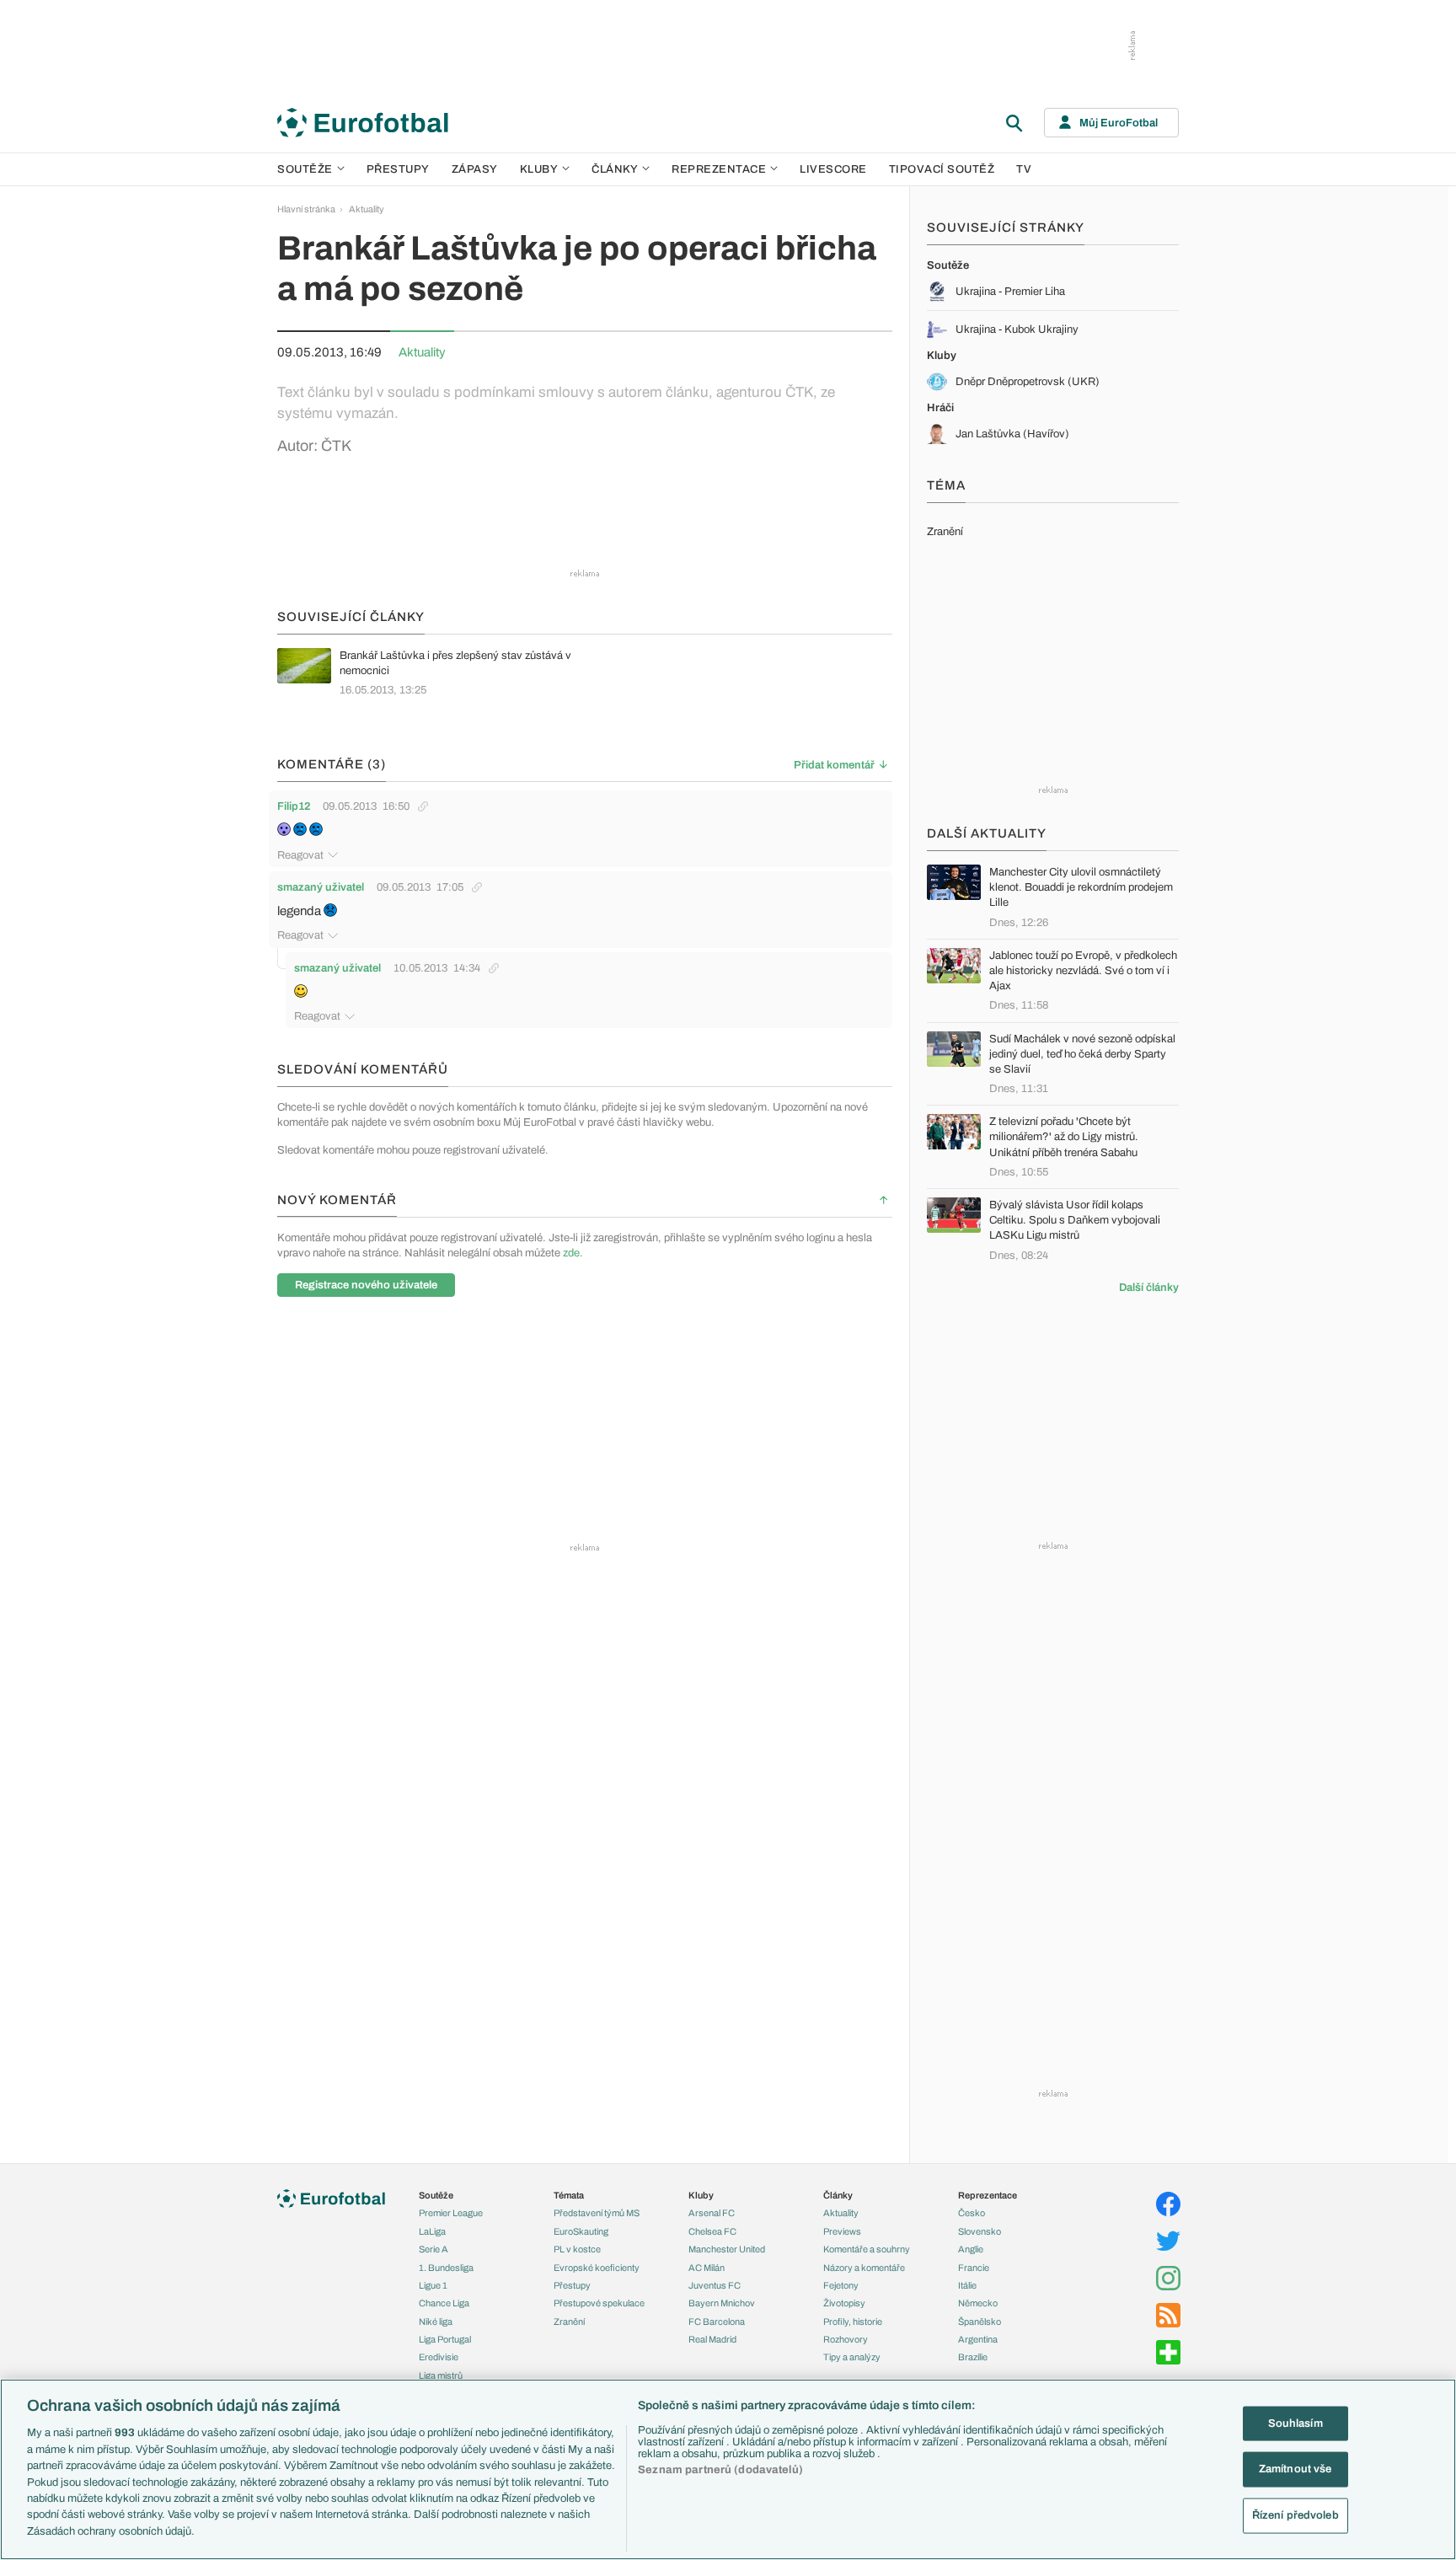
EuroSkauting (581, 2231)
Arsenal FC (712, 2213)
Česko (972, 2213)
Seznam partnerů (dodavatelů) (720, 2470)
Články (838, 2195)
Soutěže (305, 169)
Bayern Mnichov (722, 2303)
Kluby (539, 169)
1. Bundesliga (446, 2268)
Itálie (967, 2285)
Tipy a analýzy (852, 2357)
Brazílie (973, 2357)
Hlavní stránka (306, 209)
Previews (842, 2231)
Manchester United (727, 2249)
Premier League (451, 2213)
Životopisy (844, 2303)
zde (571, 1253)
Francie (974, 2268)
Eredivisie (439, 2357)
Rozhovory (846, 2339)
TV (1024, 169)
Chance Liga (444, 2303)
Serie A (434, 2249)
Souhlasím (1295, 2423)
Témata (569, 2195)
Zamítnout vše (1295, 2469)
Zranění (569, 2322)
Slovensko (980, 2231)
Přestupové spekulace (599, 2303)
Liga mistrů (441, 2375)
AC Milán (707, 2268)
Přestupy (398, 169)
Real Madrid (712, 2339)
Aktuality (367, 209)
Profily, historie (853, 2322)
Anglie (971, 2249)
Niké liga (436, 2322)
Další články (1149, 1288)
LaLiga (432, 2231)
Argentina (978, 2339)
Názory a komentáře (864, 2268)
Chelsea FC (712, 2231)
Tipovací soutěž (942, 169)
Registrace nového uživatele (366, 1285)
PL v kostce (577, 2249)
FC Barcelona (717, 2322)
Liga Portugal (445, 2339)
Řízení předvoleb (1295, 2515)
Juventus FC (715, 2285)
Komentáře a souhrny (867, 2249)
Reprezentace (719, 169)
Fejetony (841, 2285)
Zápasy (475, 169)
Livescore (833, 169)
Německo (978, 2303)
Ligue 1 (433, 2285)
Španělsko (980, 2322)
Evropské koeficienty (597, 2268)
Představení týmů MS (597, 2213)
